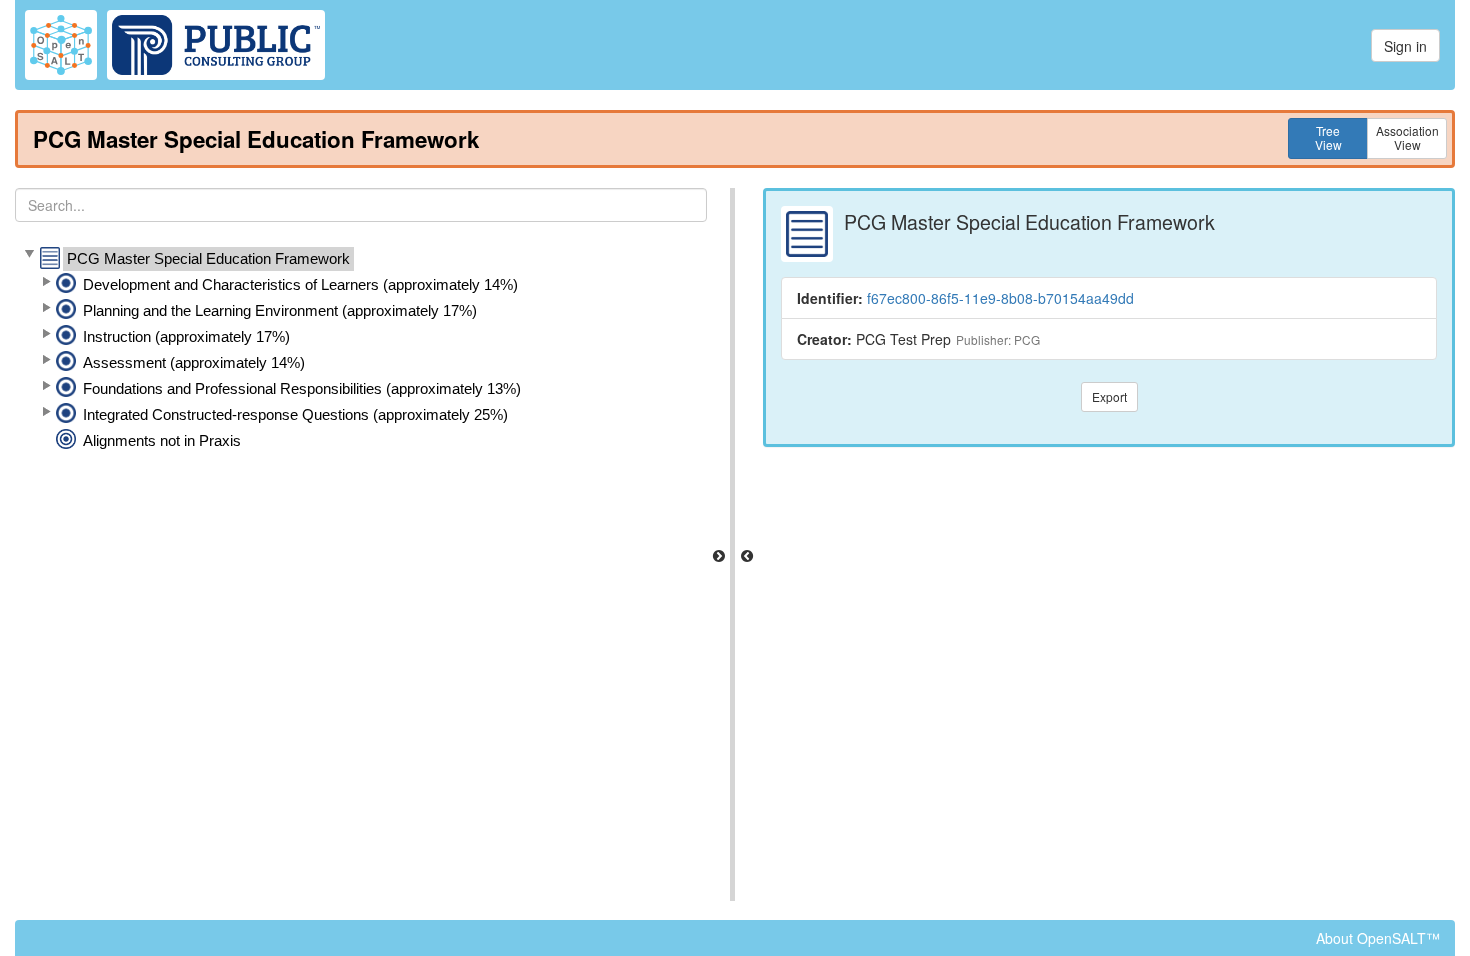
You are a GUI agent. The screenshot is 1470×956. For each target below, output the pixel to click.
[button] (29, 255)
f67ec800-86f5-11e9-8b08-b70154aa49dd (1000, 298)
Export (1109, 396)
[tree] (361, 350)
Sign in (1405, 46)
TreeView (1328, 137)
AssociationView (1407, 137)
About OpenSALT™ (1378, 938)
